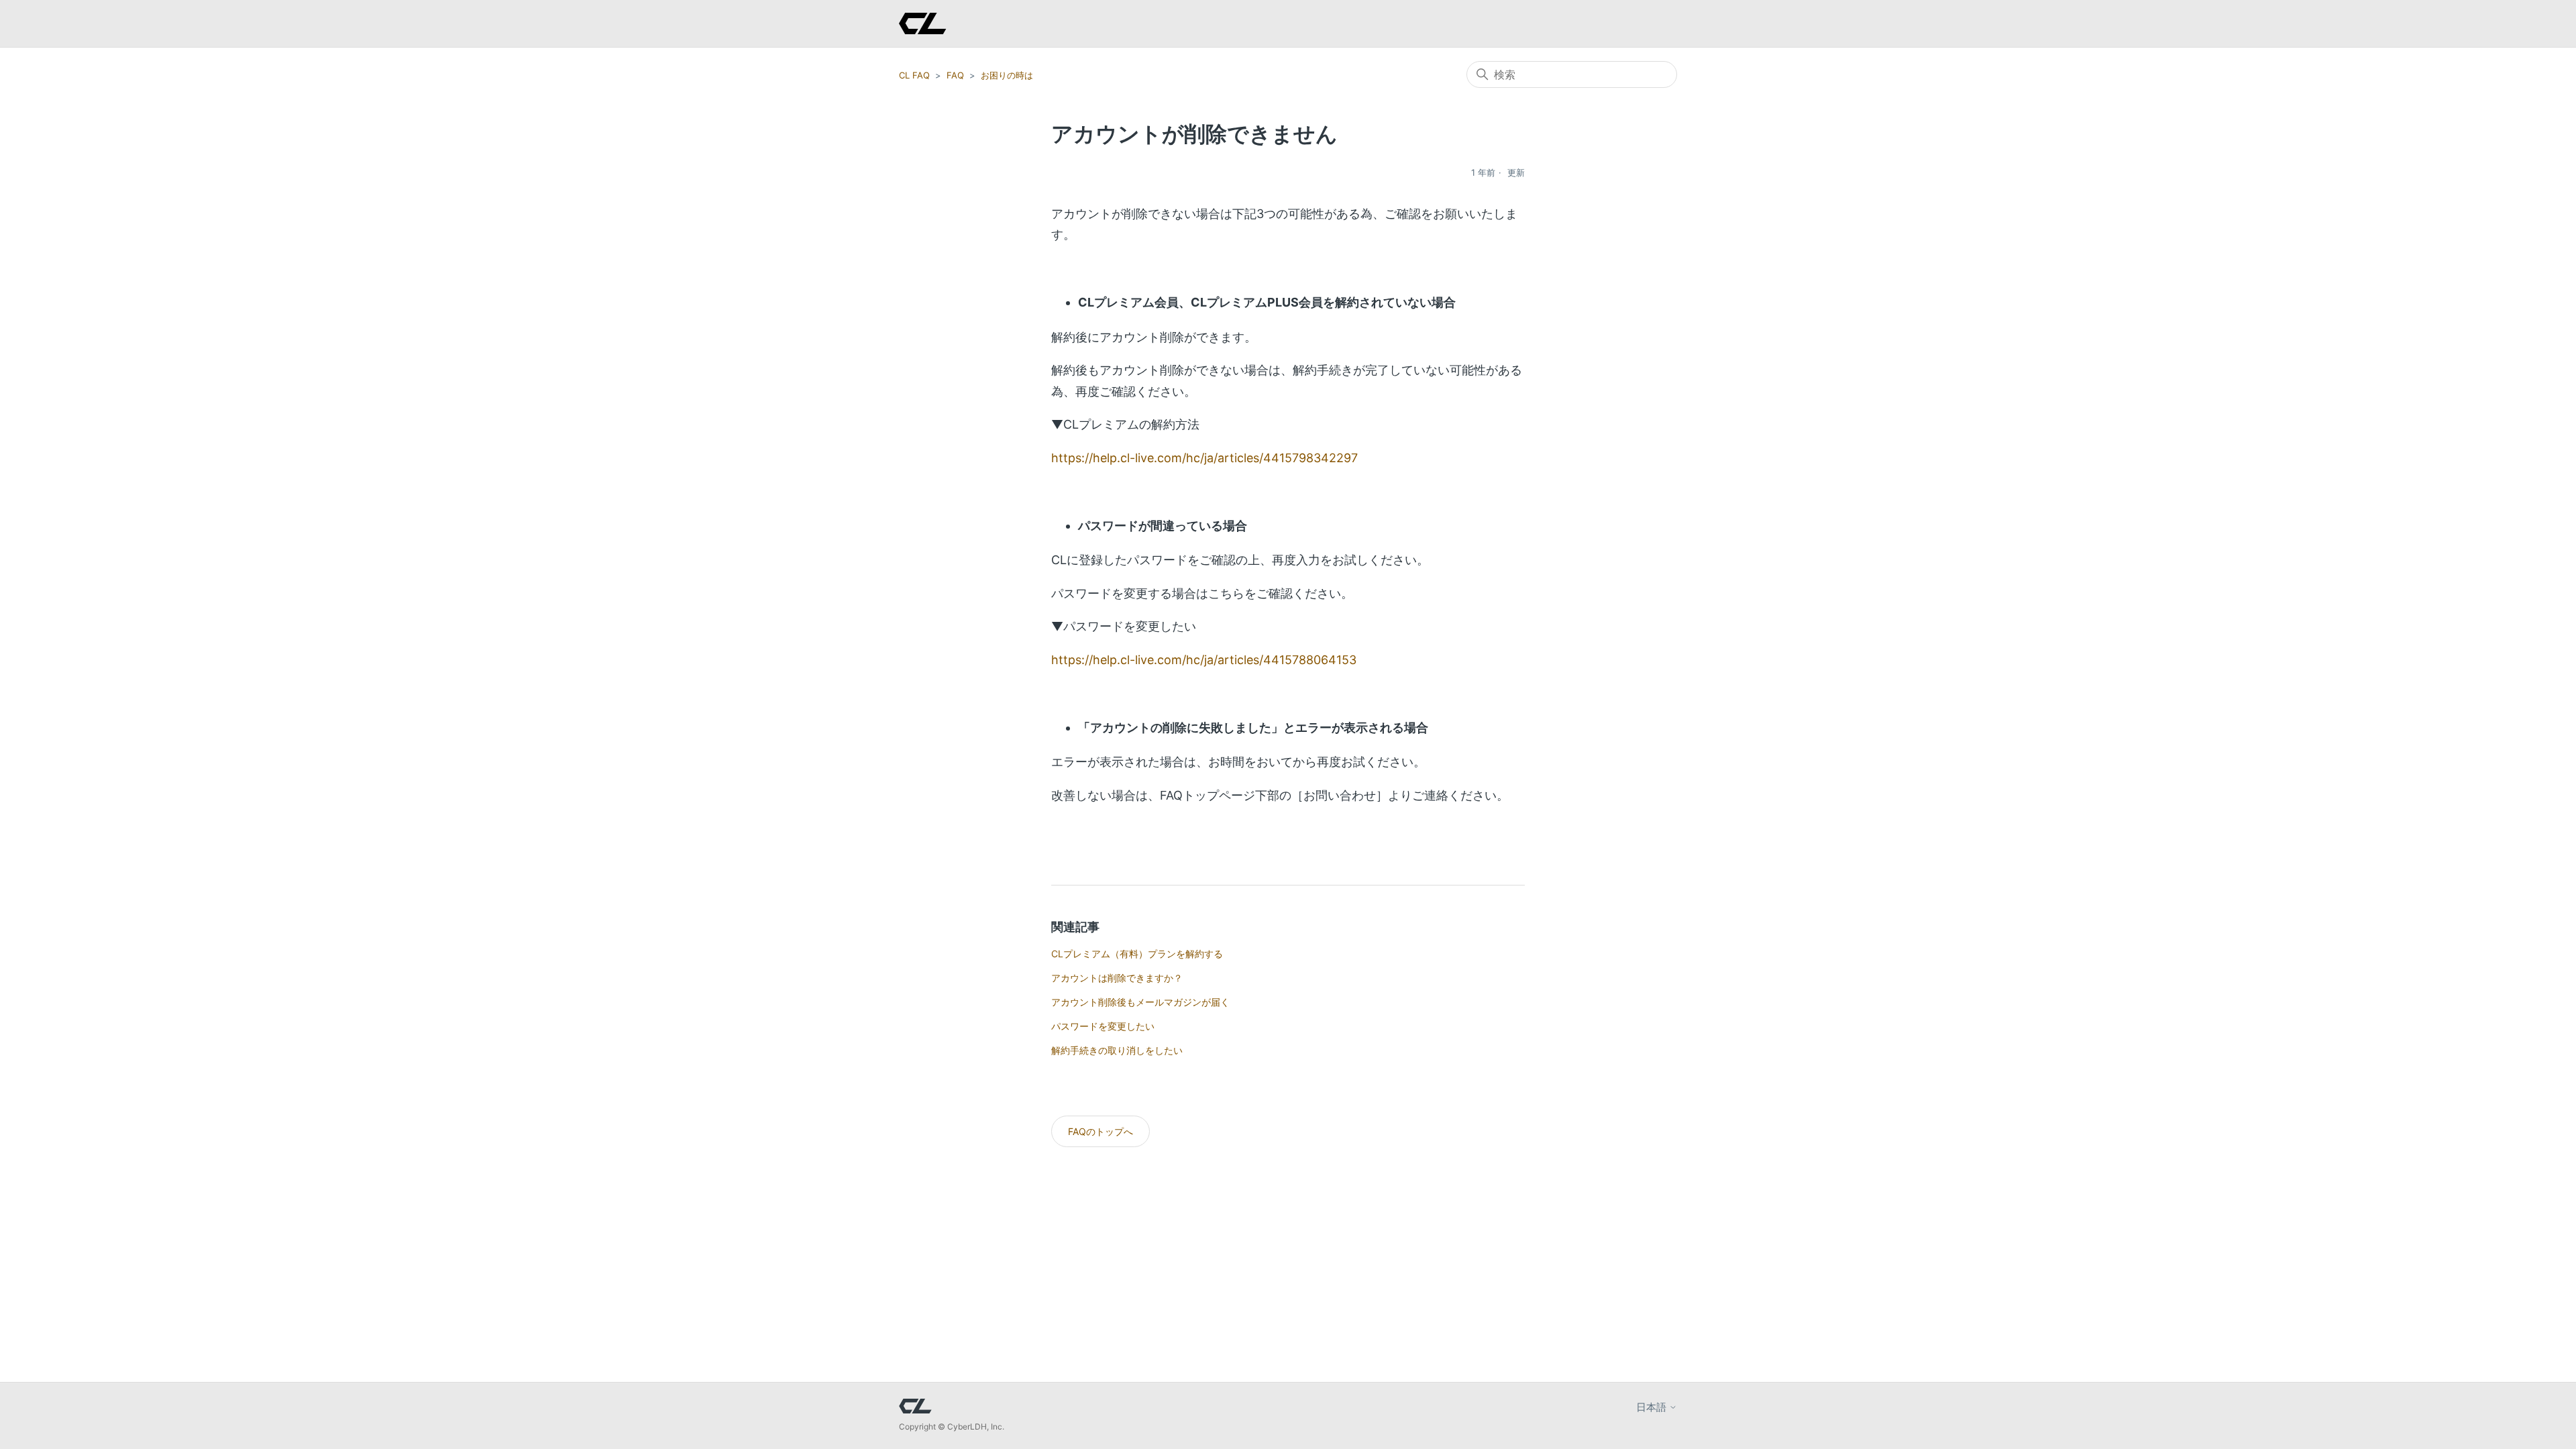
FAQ (955, 75)
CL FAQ (914, 75)
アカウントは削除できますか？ (1117, 978)
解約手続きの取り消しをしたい (1117, 1050)
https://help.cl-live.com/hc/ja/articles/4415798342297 (1204, 458)
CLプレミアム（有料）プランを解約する (1137, 954)
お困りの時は (1007, 75)
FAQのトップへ (1101, 1131)
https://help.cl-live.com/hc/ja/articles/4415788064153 (1204, 660)
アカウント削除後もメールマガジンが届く (1140, 1002)
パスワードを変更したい (1103, 1026)
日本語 (1653, 1407)
